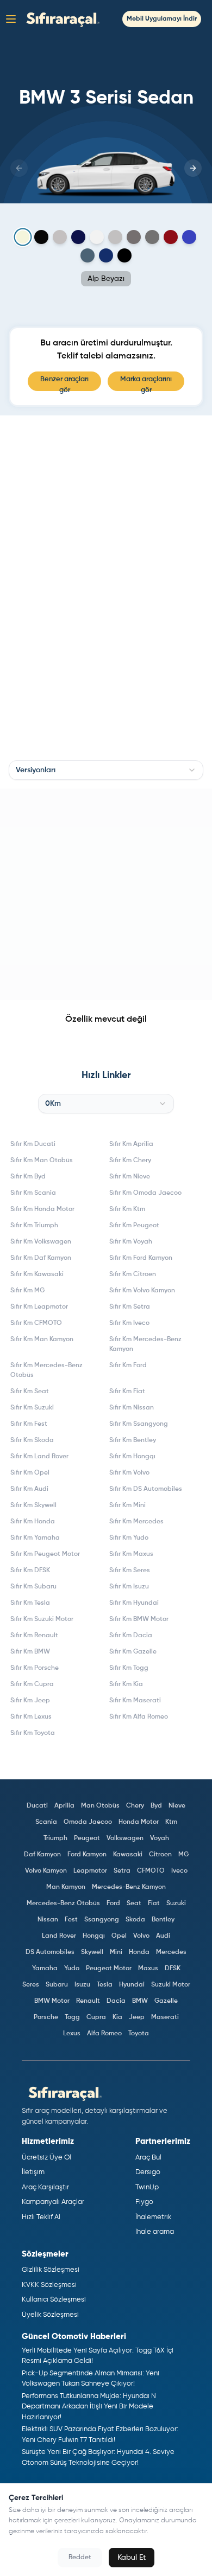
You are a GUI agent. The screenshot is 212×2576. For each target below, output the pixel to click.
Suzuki (176, 1904)
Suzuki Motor (171, 1985)
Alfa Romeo (104, 2034)
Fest (71, 1920)
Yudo (72, 1969)
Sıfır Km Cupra (32, 1684)
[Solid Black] (41, 237)
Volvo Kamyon (46, 1871)
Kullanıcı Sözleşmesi (54, 2300)
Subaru (57, 1985)
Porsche (46, 2017)
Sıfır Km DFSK (30, 1571)
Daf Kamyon (42, 1855)
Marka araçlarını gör (146, 383)
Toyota (139, 2034)
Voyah (160, 1838)
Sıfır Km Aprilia (131, 1144)
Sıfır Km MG (27, 1291)
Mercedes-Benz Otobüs (63, 1904)
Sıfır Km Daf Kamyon (41, 1258)
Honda (139, 1952)
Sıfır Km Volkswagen (41, 1242)
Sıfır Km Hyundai (134, 1603)
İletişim (33, 2172)
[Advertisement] (106, 894)
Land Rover (59, 1936)
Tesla (105, 1985)
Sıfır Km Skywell (33, 1505)
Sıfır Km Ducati (33, 1144)
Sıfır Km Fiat (127, 1392)
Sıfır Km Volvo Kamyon (142, 1291)
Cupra (96, 2017)
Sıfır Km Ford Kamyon (141, 1258)
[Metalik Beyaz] (97, 237)
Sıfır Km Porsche (35, 1668)
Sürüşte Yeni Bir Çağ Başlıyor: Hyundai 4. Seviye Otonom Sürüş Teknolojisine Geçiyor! (98, 2458)
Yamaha (45, 1969)
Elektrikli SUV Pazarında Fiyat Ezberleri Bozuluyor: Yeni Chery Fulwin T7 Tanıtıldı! (100, 2435)
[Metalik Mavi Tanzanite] (106, 255)
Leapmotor (90, 1871)
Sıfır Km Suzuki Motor (42, 1619)
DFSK (173, 1969)
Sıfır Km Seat (30, 1392)
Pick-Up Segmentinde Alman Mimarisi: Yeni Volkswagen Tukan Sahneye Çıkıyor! (91, 2379)
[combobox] (106, 770)
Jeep (137, 2017)
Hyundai (132, 1985)
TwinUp (147, 2187)
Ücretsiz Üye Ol (46, 2158)
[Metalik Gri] (152, 237)
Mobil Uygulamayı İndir (162, 19)
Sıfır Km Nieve (130, 1177)
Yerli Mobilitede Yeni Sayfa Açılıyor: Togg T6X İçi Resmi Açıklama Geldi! (98, 2356)
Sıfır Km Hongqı (132, 1457)
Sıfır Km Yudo (129, 1538)
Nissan (48, 1920)
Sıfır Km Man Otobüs (42, 1161)
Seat (134, 1904)
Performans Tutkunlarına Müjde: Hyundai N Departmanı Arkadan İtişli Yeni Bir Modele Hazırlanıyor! (89, 2407)
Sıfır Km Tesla (30, 1603)
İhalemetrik (153, 2217)
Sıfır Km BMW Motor (139, 1619)
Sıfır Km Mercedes (136, 1522)
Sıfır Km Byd (28, 1177)
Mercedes (171, 1952)
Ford (113, 1904)
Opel (119, 1936)
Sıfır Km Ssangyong (139, 1424)
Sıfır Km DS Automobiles (146, 1489)
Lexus (72, 2034)
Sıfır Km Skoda (32, 1440)
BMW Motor (52, 2001)
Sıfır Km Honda (33, 1522)
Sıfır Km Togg (129, 1668)
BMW (140, 2001)
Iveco (179, 1871)
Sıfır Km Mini (127, 1505)
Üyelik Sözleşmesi (50, 2315)
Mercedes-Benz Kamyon (129, 1887)
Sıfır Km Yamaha (35, 1538)
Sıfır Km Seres (130, 1571)
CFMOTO (151, 1871)
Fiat (154, 1904)
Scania (46, 1822)
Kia (117, 2017)
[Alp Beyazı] (23, 237)
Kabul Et (132, 2558)
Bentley (163, 1920)
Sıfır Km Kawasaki (37, 1274)
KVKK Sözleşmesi (49, 2285)
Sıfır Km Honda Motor (42, 1209)
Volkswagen (125, 1838)
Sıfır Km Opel (30, 1473)
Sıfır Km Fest (29, 1424)
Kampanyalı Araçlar (53, 2202)
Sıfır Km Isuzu (129, 1587)
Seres (31, 1985)
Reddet (80, 2558)
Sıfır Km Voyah (131, 1242)
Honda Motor (139, 1822)
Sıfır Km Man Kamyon (42, 1340)
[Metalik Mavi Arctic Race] (189, 237)
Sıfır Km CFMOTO (36, 1323)
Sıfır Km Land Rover (39, 1457)
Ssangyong (102, 1920)
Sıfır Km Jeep (30, 1701)
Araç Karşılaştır (45, 2187)
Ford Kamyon (87, 1855)
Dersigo (148, 2172)
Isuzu (82, 1985)
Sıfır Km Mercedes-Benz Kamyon (145, 1344)
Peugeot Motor (109, 1969)
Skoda (135, 1920)
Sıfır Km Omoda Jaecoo (145, 1193)
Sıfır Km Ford (128, 1366)
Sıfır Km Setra (130, 1307)
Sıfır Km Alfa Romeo (139, 1717)
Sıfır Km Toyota (33, 1733)
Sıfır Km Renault (34, 1636)
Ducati (37, 1806)
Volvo (141, 1936)
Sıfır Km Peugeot (134, 1226)
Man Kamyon (66, 1887)
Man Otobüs (100, 1806)
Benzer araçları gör (64, 383)
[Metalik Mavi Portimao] (88, 255)
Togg (72, 2017)
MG (183, 1855)
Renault (88, 2001)
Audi (163, 1936)
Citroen (160, 1855)
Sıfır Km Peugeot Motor (45, 1554)
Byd (156, 1806)
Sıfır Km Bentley (133, 1440)
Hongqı (94, 1936)
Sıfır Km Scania (33, 1193)
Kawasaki (128, 1855)
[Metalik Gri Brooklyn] (115, 237)
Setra (122, 1871)
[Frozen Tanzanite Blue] (78, 237)
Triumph (55, 1838)
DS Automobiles (50, 1952)
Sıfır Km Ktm (127, 1209)
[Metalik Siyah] (124, 255)
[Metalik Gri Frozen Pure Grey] (60, 237)
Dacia (116, 2001)
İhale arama (155, 2232)
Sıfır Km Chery (130, 1161)
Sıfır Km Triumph (34, 1226)
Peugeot (87, 1838)
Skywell (92, 1952)
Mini (116, 1952)
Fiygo (144, 2202)
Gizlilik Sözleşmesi (51, 2270)
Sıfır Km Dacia (131, 1636)
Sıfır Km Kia (126, 1684)
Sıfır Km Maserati (135, 1701)
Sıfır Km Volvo (129, 1473)
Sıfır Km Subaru (33, 1587)
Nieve (177, 1806)
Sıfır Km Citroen (133, 1274)
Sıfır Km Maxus (131, 1554)
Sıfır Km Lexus (31, 1717)
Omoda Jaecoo (88, 1822)
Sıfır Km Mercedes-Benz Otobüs (46, 1370)
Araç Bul (148, 2158)
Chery (135, 1806)
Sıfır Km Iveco (129, 1323)
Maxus (148, 1969)
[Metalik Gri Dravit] (134, 237)
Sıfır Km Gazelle (133, 1652)
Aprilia (64, 1806)
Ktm (171, 1822)
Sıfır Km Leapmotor (39, 1307)
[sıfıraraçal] (60, 19)
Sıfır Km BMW (30, 1652)
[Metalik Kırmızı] (171, 237)
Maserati (165, 2017)
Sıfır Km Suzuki (32, 1408)
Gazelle (166, 2001)
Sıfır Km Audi (29, 1489)
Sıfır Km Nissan (132, 1408)
